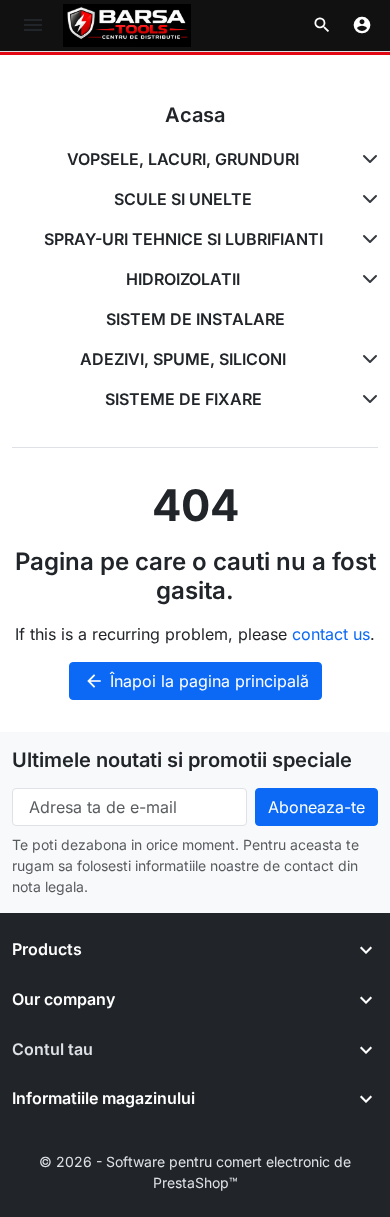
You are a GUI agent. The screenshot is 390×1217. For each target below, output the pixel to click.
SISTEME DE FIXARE (183, 399)
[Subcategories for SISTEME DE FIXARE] (366, 399)
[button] (322, 25)
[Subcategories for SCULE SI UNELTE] (366, 199)
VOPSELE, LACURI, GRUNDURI (183, 159)
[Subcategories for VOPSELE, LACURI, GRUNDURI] (366, 159)
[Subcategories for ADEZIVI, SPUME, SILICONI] (366, 359)
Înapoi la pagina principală (196, 681)
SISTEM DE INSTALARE (195, 319)
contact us (331, 634)
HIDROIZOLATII (183, 279)
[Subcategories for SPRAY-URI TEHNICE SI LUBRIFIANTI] (366, 239)
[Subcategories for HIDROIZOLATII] (366, 279)
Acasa (195, 115)
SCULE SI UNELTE (183, 199)
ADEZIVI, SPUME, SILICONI (183, 359)
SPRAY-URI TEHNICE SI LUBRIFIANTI (183, 239)
